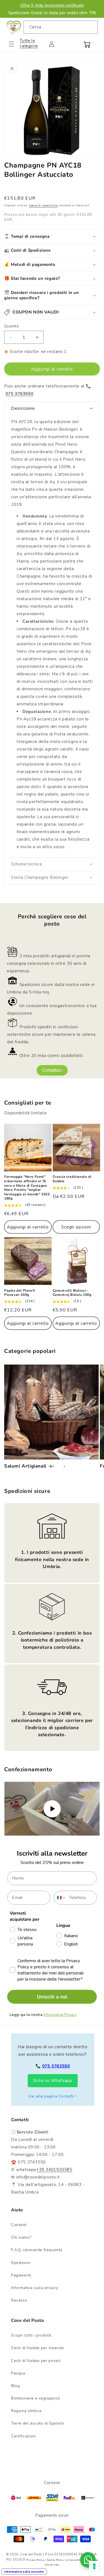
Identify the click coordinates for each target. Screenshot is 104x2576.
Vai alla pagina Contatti (51, 2096)
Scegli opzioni (76, 1227)
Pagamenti (21, 2275)
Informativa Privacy (60, 2015)
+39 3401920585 (54, 2170)
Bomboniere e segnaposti (35, 2398)
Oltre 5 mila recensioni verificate (52, 5)
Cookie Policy (55, 2560)
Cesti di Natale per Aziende (37, 2348)
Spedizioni (21, 2263)
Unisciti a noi (52, 1997)
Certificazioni (23, 2436)
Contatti (19, 2225)
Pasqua (18, 2373)
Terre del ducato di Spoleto (38, 2423)
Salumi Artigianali (25, 1466)
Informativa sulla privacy (35, 2288)
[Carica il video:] (52, 1809)
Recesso (19, 2300)
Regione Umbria (26, 2411)
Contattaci (52, 1070)
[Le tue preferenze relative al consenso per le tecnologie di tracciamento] (94, 2566)
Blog (15, 2386)
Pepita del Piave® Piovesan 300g (20, 1293)
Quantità (11, 326)
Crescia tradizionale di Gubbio (72, 1179)
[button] (15, 44)
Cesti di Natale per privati (36, 2361)
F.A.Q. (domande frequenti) (37, 2250)
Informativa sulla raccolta (24, 2572)
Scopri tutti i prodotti (31, 2335)
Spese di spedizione (43, 205)
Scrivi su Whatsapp (53, 2081)
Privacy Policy (35, 2560)
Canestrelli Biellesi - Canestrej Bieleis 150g (72, 1293)
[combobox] (61, 27)
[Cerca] (91, 27)
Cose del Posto (31, 2554)
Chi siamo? (21, 2237)
